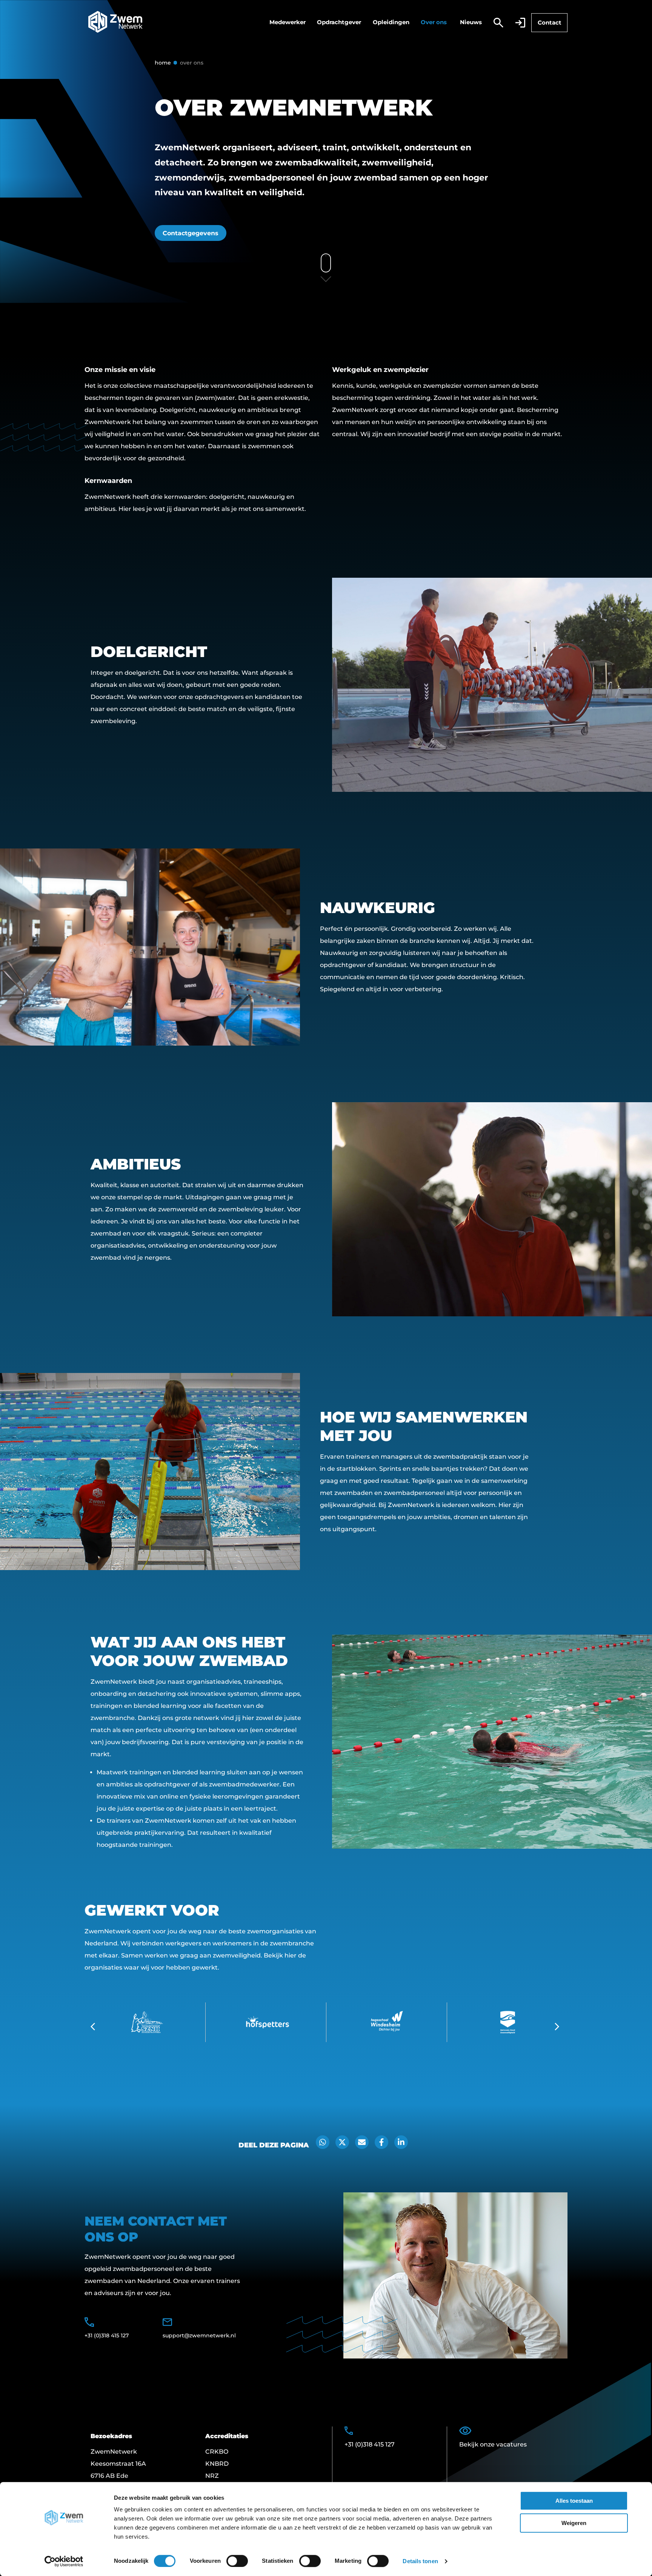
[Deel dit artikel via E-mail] (362, 2142)
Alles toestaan (574, 2501)
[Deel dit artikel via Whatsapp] (323, 2142)
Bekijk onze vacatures (493, 2444)
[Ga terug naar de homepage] (115, 23)
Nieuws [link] (471, 22)
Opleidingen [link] (391, 22)
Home (163, 63)
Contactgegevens (191, 233)
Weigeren (574, 2523)
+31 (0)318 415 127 (107, 2335)
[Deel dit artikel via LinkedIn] (401, 2142)
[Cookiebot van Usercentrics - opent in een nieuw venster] (64, 2561)
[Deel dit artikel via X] (342, 2142)
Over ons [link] (434, 22)
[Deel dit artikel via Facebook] (381, 2142)
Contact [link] (550, 22)
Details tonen (420, 2561)
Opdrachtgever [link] (339, 22)
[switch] (237, 2561)
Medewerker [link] (288, 22)
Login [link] (520, 23)
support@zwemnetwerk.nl (199, 2335)
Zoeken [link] (498, 23)
